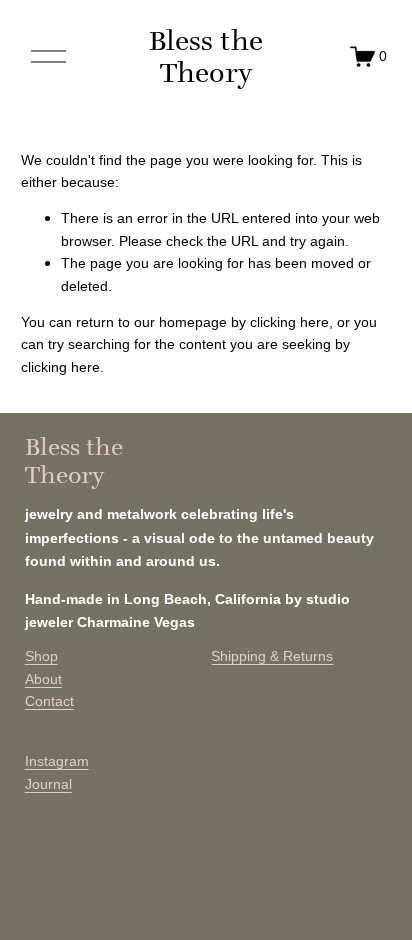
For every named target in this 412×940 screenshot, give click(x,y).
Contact (49, 701)
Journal (48, 784)
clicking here (289, 322)
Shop (41, 656)
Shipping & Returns (272, 656)
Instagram (57, 761)
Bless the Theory (206, 56)
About (43, 679)
